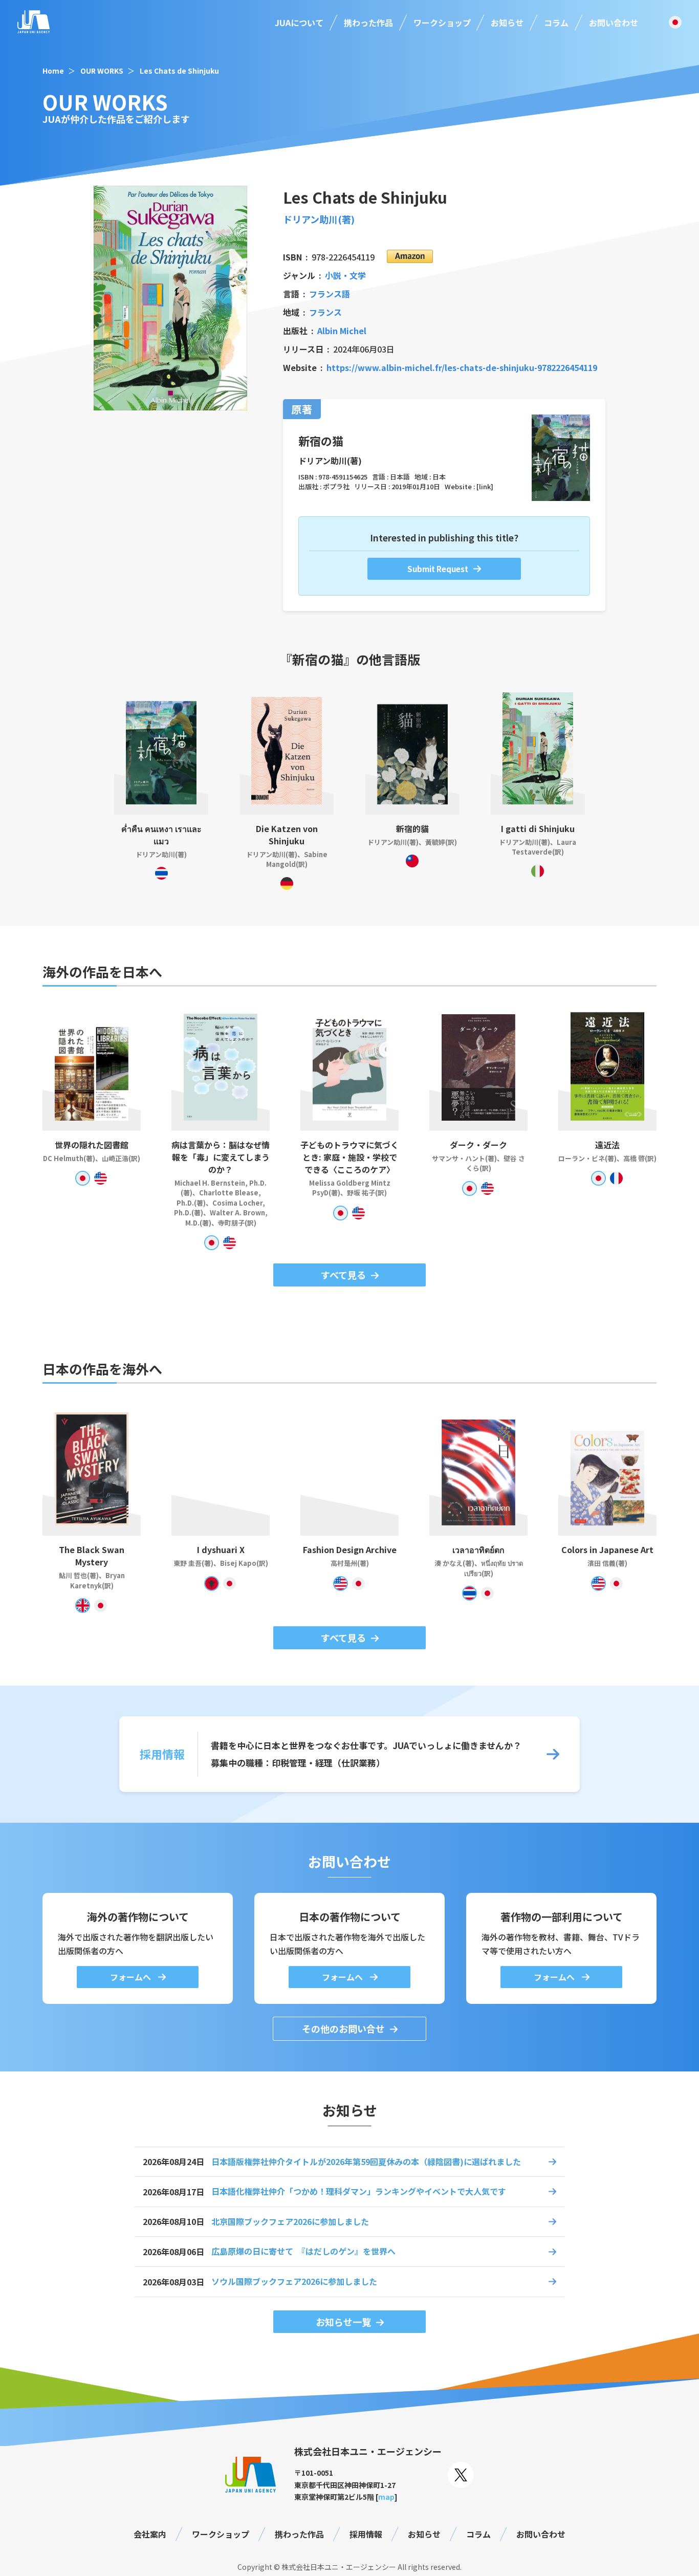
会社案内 (150, 2534)
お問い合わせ (614, 23)
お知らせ (507, 23)
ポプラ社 (336, 486)
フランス (325, 312)
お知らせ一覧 (343, 2322)
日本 (439, 477)
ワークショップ (442, 23)
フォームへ (132, 1977)
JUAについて (299, 23)
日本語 (400, 477)
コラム (556, 23)
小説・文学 (345, 275)
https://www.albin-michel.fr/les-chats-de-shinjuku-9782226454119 (462, 367)
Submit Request (438, 569)
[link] (485, 486)
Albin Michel (342, 331)
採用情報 (366, 2534)
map (386, 2497)
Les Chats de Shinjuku (179, 71)
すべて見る (343, 1275)
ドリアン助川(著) (319, 219)
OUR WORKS (102, 71)
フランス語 (330, 294)
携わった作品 (368, 23)
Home (53, 71)
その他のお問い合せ (343, 2028)
